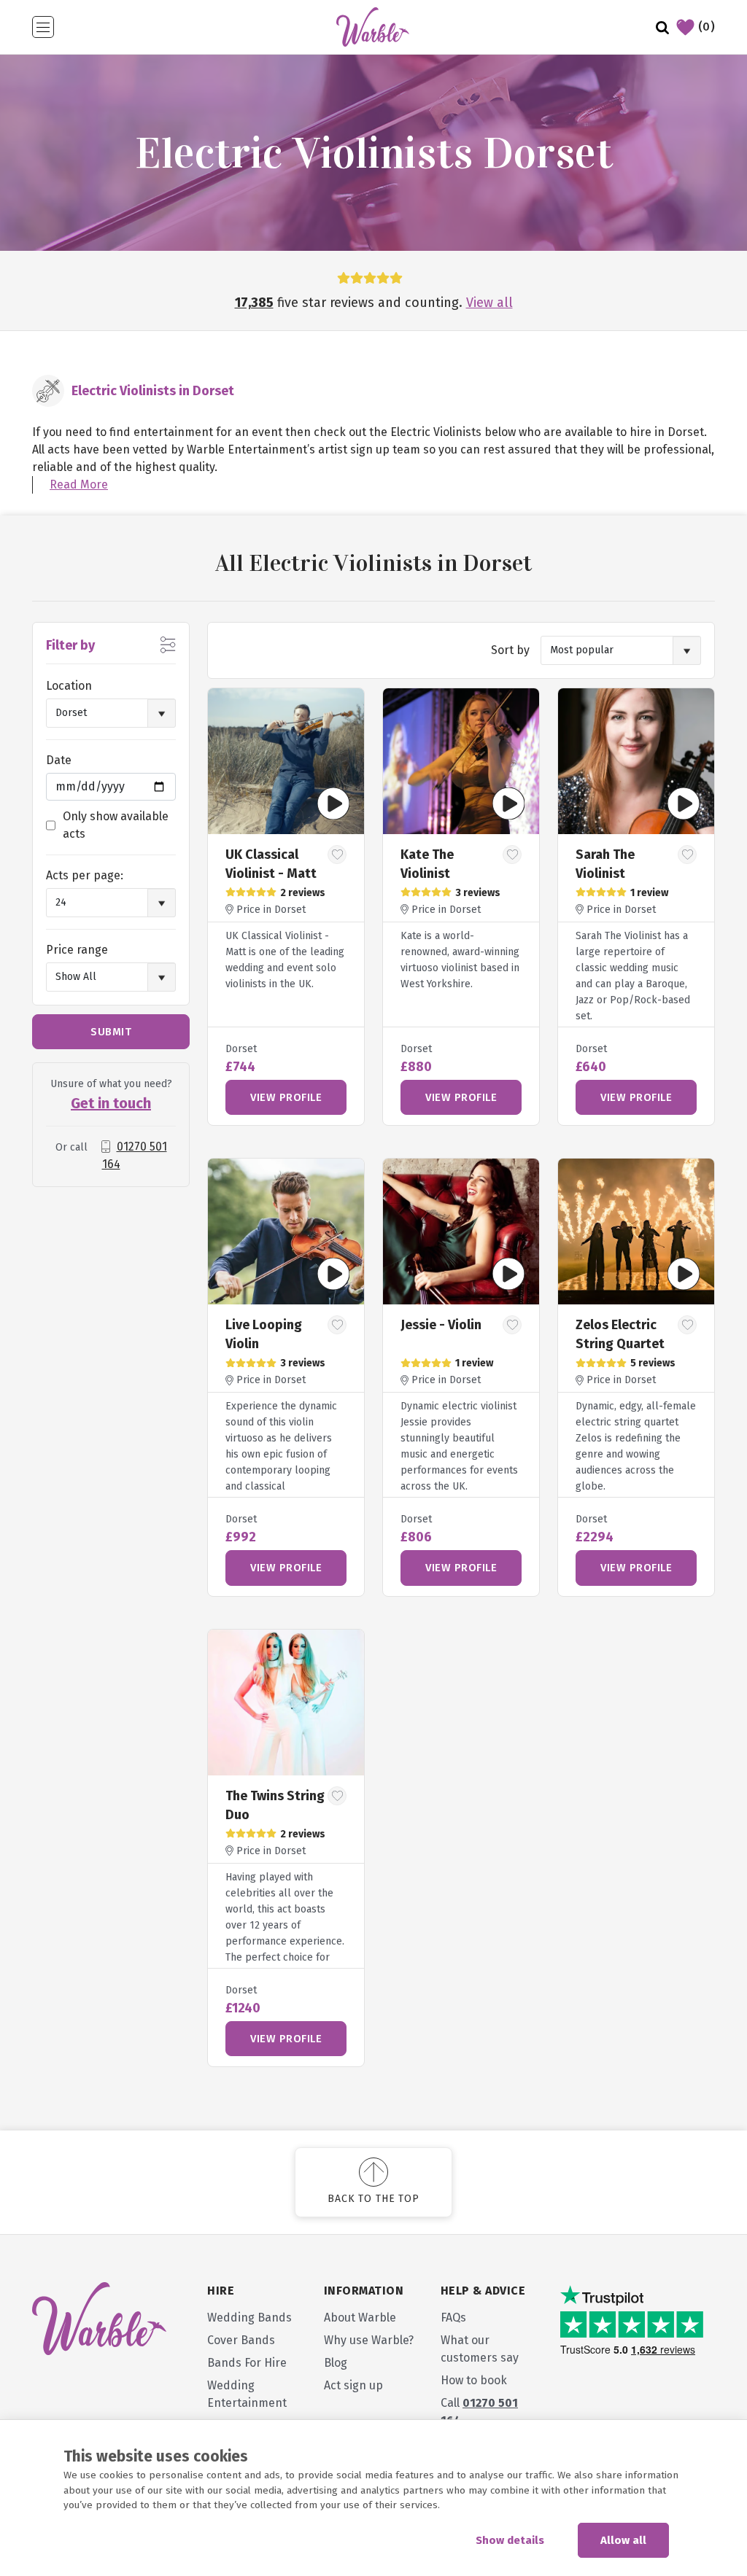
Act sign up (353, 2385)
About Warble (360, 2318)
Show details (510, 2540)
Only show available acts (116, 825)
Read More (79, 485)
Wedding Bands (249, 2318)
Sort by (510, 650)
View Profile (286, 1097)
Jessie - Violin (441, 1325)
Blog (336, 2363)
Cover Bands (241, 2340)
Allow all (623, 2540)
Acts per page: (85, 875)
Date (59, 760)
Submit (111, 1032)
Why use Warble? (369, 2340)
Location (69, 686)
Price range (77, 950)
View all (489, 303)
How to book (474, 2380)
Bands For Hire (247, 2363)
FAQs (453, 2318)
